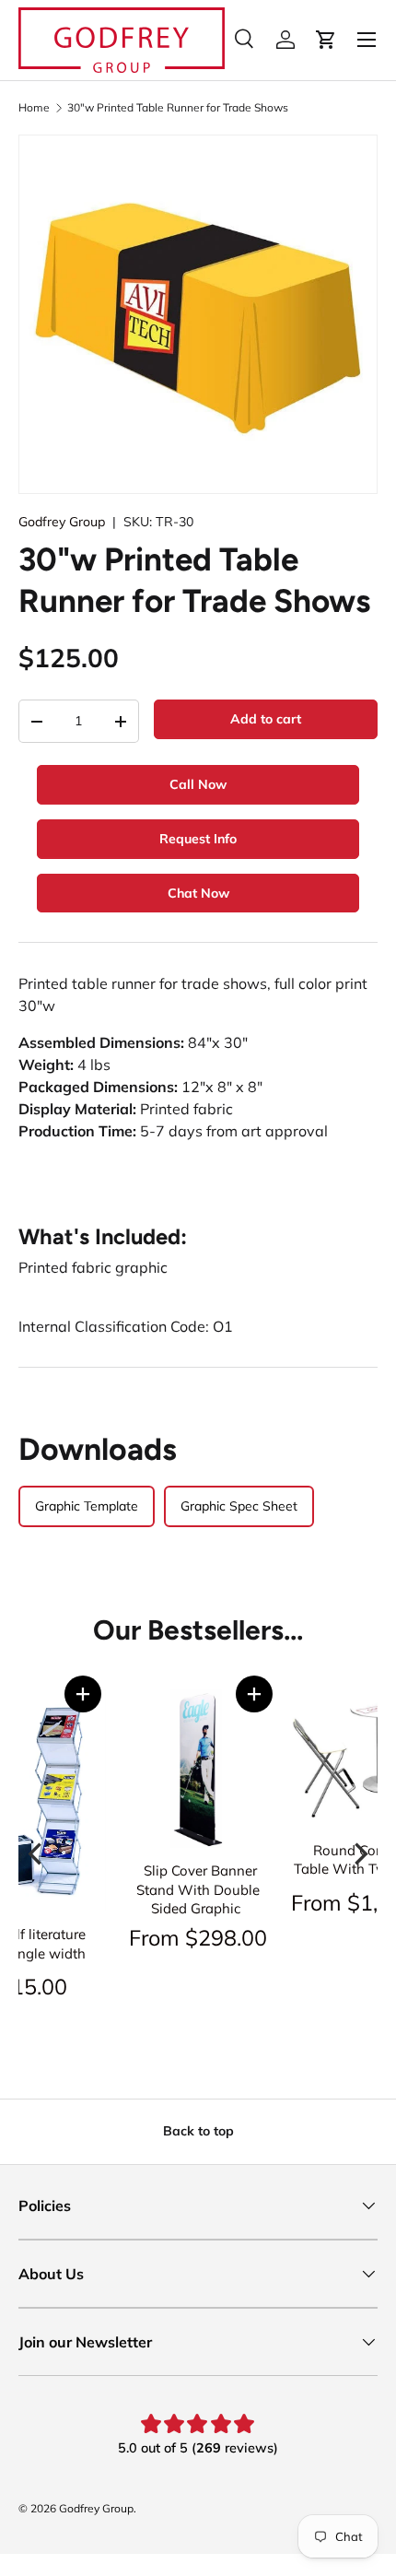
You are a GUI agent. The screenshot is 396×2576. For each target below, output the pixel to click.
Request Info (198, 839)
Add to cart (266, 719)
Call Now (198, 784)
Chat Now (198, 893)
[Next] (359, 1854)
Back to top (198, 2131)
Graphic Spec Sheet (239, 1506)
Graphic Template (87, 1506)
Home (34, 108)
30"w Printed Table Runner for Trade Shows (178, 108)
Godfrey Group (62, 522)
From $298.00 (198, 1937)
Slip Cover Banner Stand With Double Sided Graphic (198, 1889)
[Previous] (37, 1854)
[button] (83, 1694)
